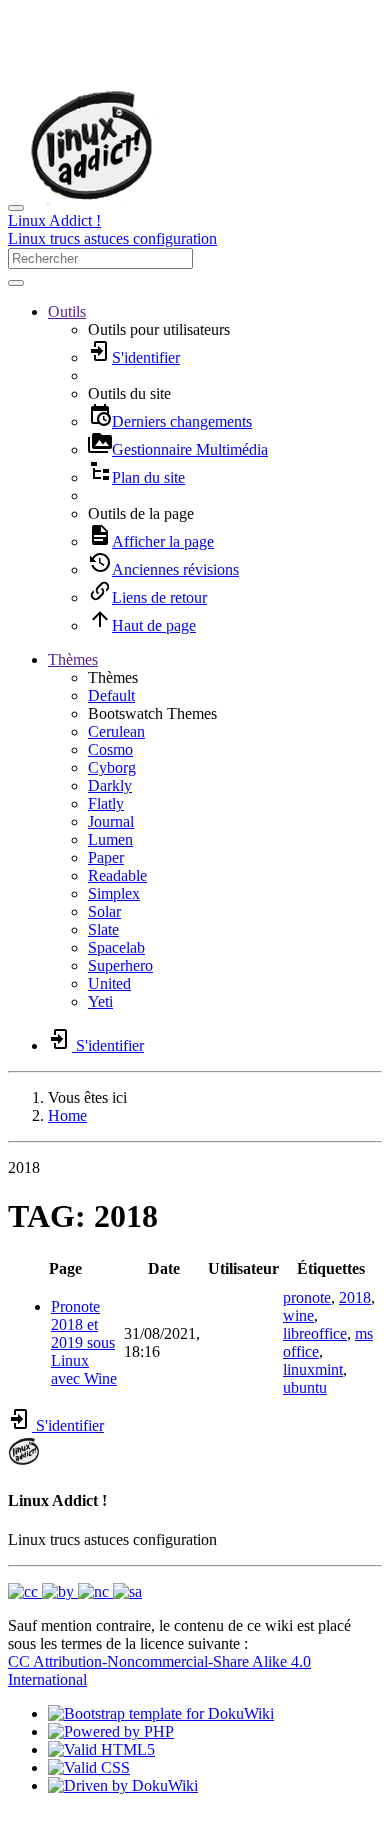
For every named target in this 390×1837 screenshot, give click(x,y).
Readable (117, 875)
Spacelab (116, 947)
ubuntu (305, 1387)
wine (298, 1315)
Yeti (100, 1001)
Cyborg (112, 767)
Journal (111, 821)
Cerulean (116, 731)
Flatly (106, 803)
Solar (104, 911)
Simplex (114, 893)
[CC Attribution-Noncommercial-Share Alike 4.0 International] (75, 1591)
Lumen (110, 839)
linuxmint (313, 1369)
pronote (307, 1297)
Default (111, 695)
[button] (67, 311)
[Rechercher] (16, 283)
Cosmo (110, 749)
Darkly (110, 785)
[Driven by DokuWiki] (123, 1785)
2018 (355, 1297)
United (109, 983)
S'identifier (68, 1425)
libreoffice (315, 1333)
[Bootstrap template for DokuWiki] (161, 1713)
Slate (103, 929)
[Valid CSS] (89, 1767)
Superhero (120, 965)
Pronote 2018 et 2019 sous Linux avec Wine (84, 1342)
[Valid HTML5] (101, 1749)
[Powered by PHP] (111, 1731)
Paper (106, 857)
